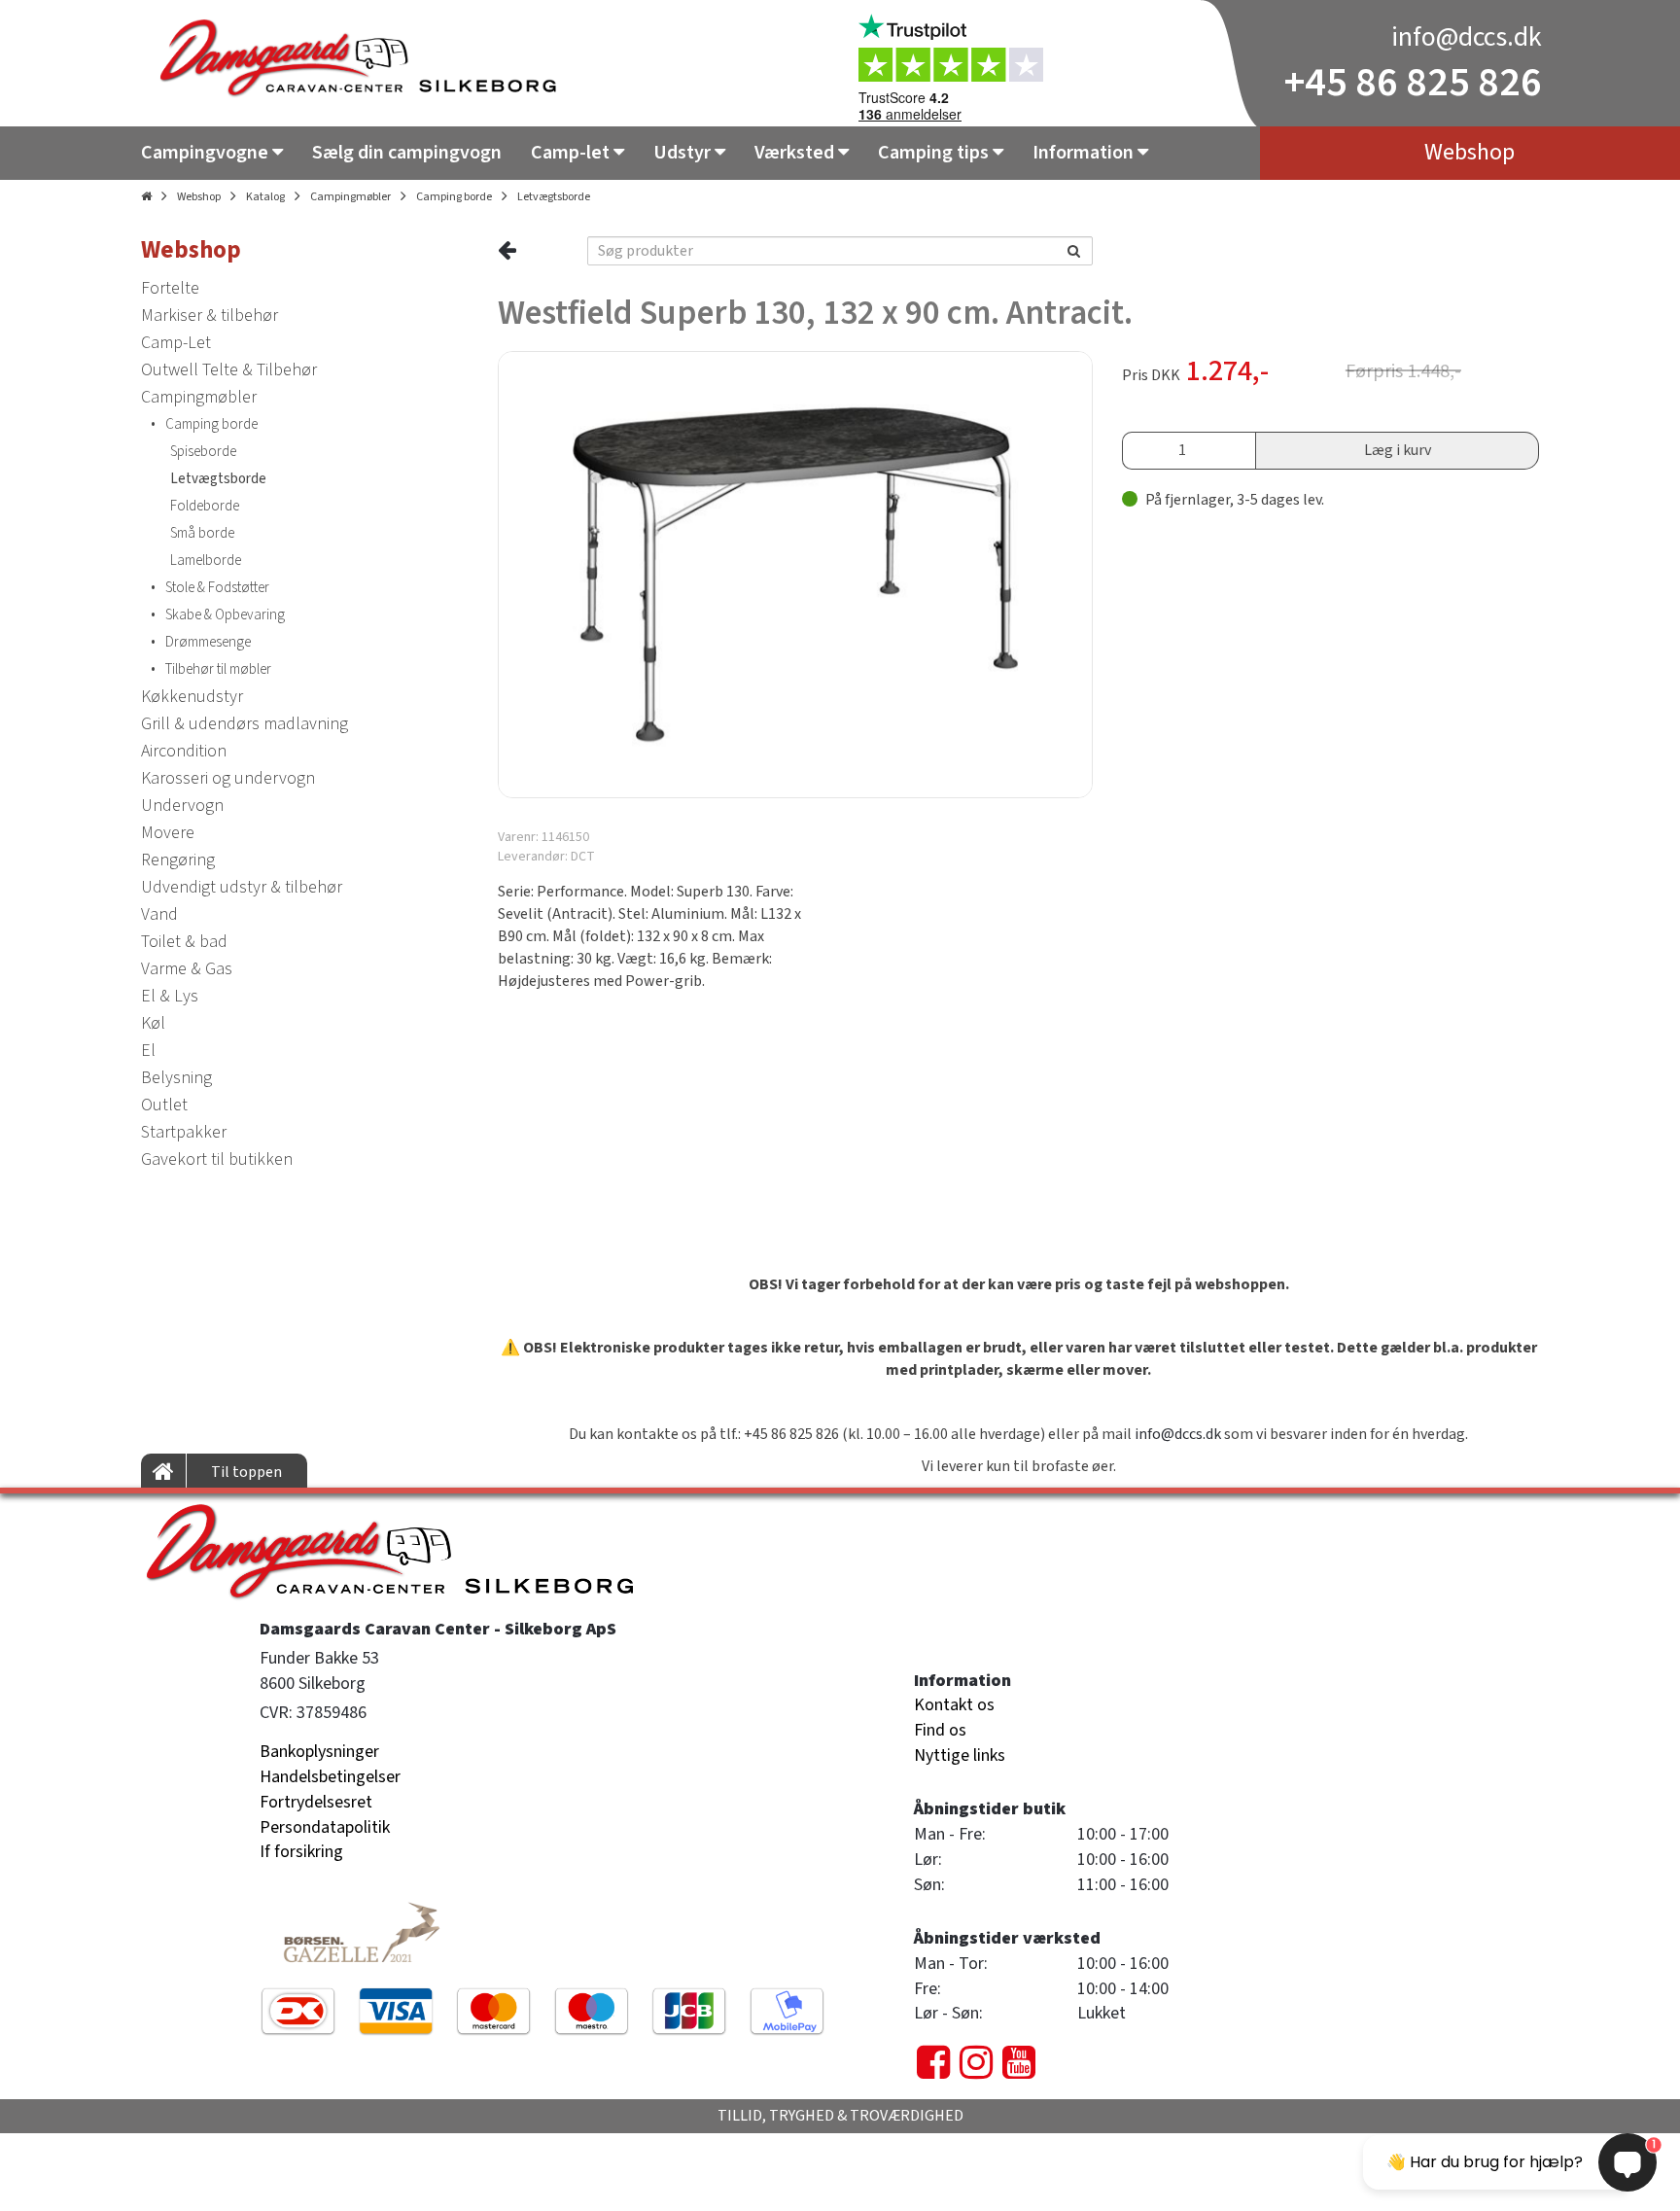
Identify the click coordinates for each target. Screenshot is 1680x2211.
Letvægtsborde (554, 197)
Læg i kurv (1398, 450)
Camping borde (454, 197)
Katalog (265, 197)
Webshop (199, 197)
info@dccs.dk (1467, 37)
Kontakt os (954, 1705)
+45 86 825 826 (1413, 83)
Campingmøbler (350, 197)
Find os (940, 1730)
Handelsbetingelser (330, 1777)
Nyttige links (960, 1755)
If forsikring (301, 1852)
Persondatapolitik (325, 1827)
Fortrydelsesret (316, 1802)
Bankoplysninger (319, 1752)
